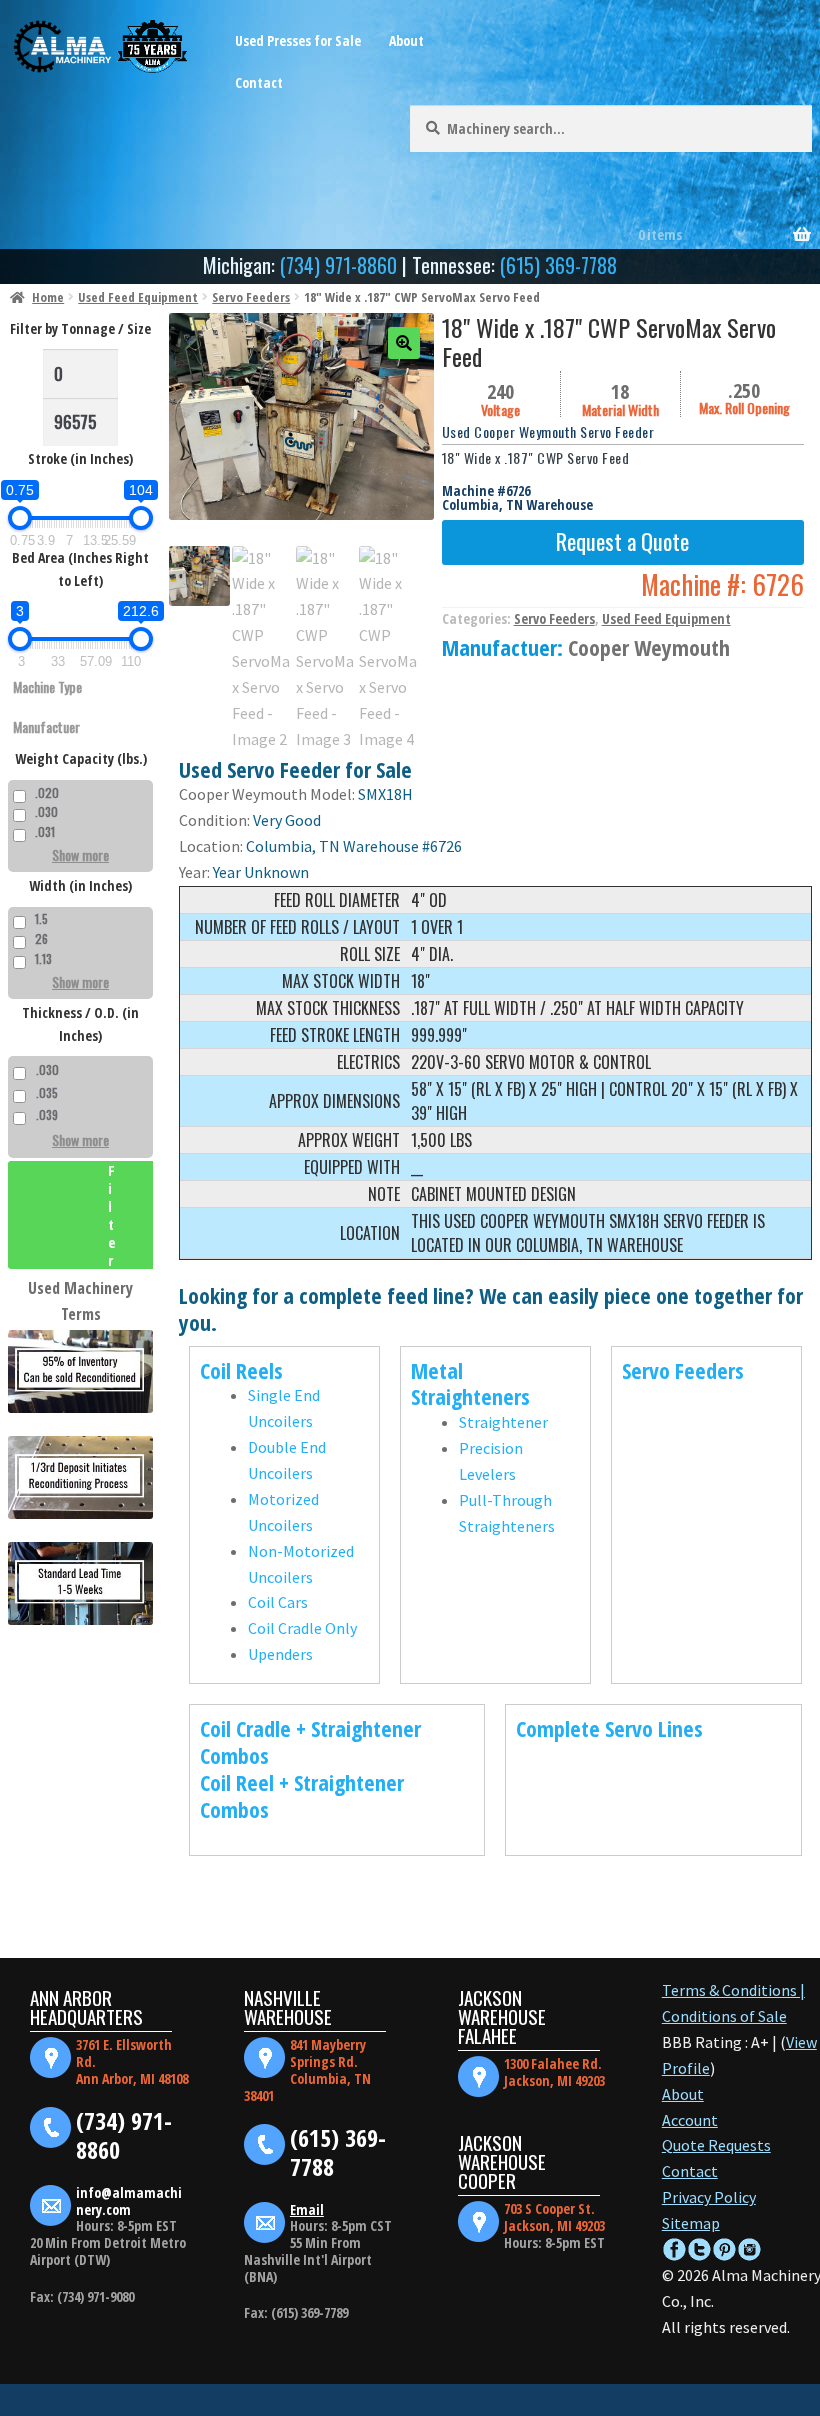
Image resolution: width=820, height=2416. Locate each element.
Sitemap (691, 2223)
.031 (45, 831)
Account (690, 2120)
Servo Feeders (251, 297)
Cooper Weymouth (649, 647)
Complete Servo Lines (609, 1728)
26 (41, 938)
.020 (47, 792)
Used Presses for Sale (298, 40)
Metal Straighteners (470, 1383)
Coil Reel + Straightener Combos (302, 1795)
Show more (80, 854)
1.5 (41, 918)
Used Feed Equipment (138, 297)
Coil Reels (241, 1370)
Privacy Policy (709, 2197)
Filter (112, 1215)
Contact (259, 82)
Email (307, 2209)
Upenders (280, 1654)
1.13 (43, 958)
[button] (404, 343)
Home (48, 297)
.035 (47, 1092)
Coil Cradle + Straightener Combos (310, 1741)
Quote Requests (716, 2145)
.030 (46, 811)
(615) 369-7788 (558, 265)
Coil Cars (278, 1602)
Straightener (503, 1422)
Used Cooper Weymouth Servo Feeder (548, 431)
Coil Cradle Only (302, 1628)
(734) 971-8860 (338, 265)
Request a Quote (622, 540)
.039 (47, 1114)
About (406, 40)
